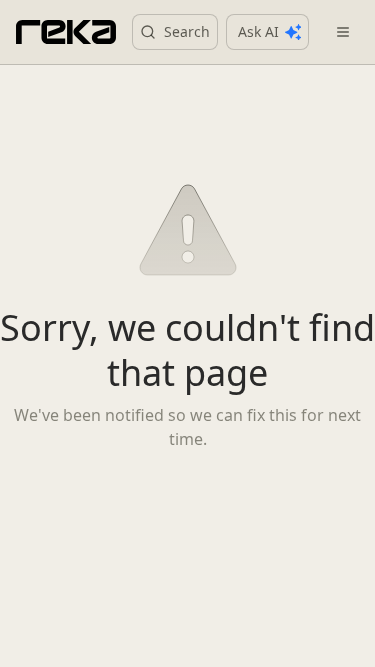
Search (187, 31)
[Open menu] (343, 32)
